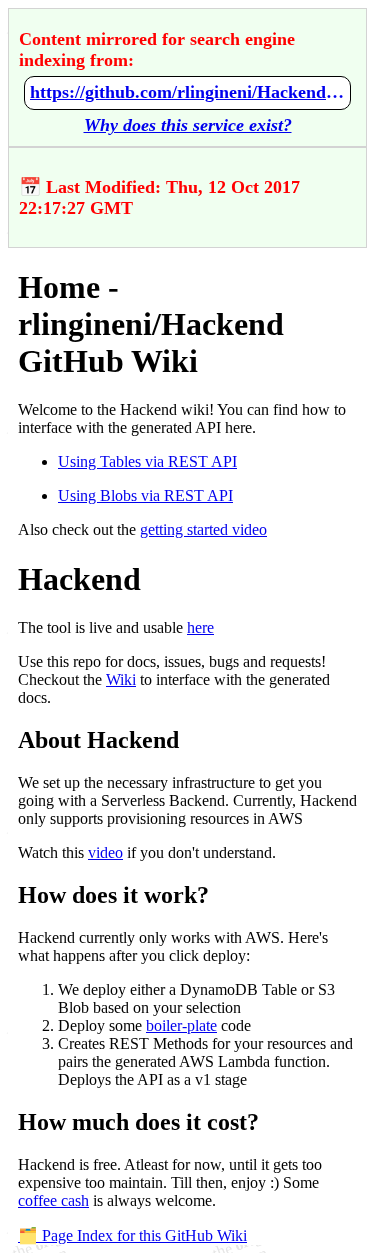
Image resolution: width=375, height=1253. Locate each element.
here (200, 627)
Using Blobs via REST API (145, 495)
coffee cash (53, 1200)
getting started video (203, 529)
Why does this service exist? (188, 125)
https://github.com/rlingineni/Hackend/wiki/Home (187, 92)
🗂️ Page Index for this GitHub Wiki (132, 1235)
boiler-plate (181, 1025)
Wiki (121, 679)
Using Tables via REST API (147, 461)
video (105, 852)
